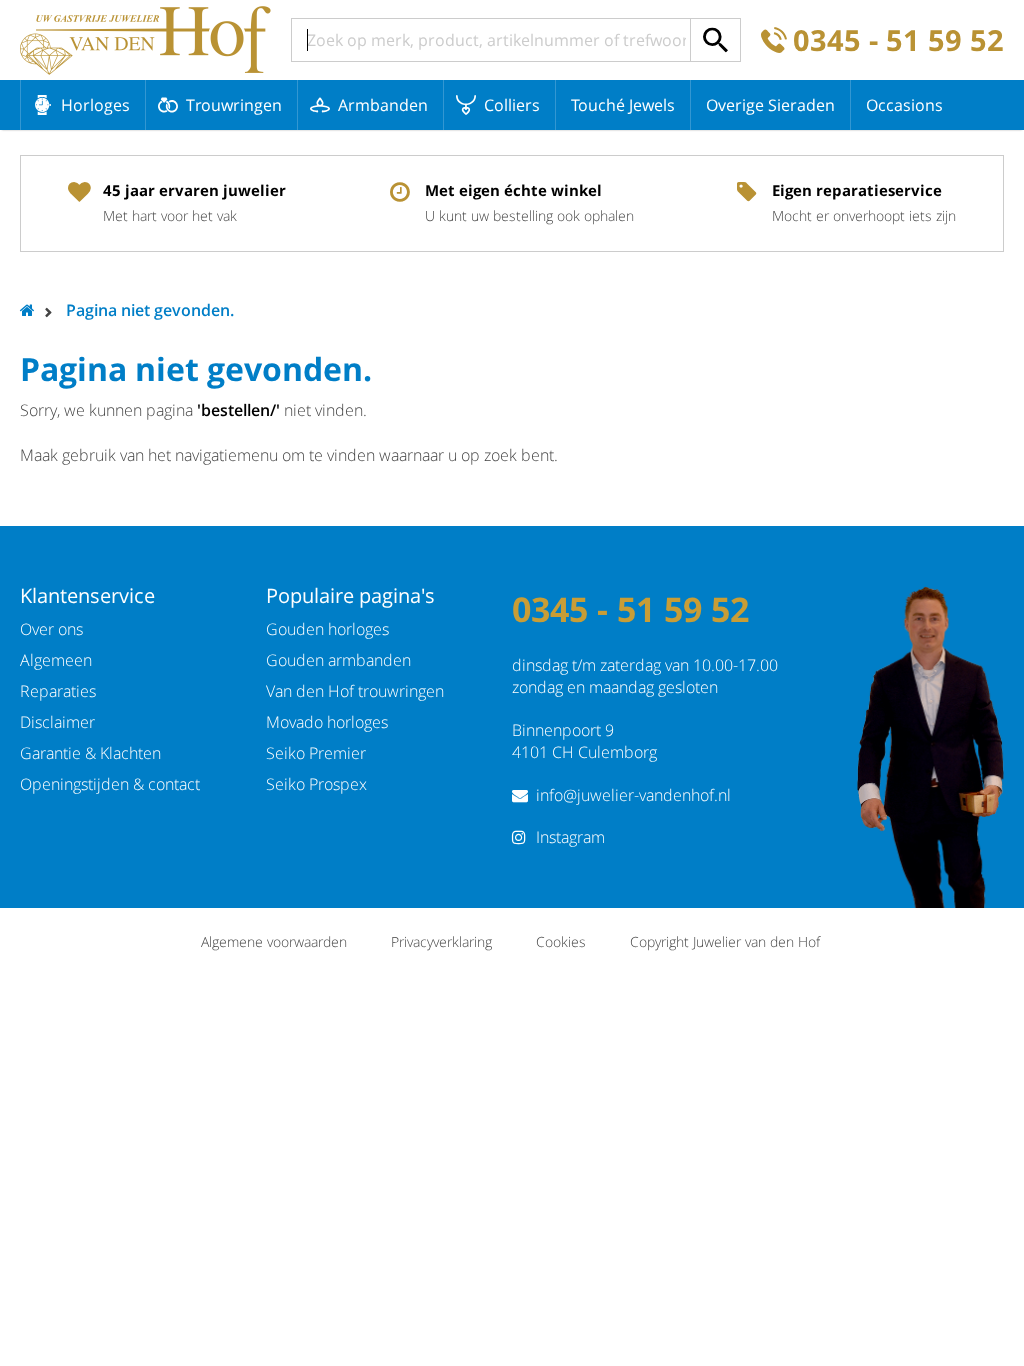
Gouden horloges (327, 629)
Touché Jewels (623, 105)
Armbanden (383, 105)
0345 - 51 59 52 (898, 40)
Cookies (561, 941)
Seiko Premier (316, 753)
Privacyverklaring (441, 941)
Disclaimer (57, 722)
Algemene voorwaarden (274, 941)
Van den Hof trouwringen (355, 691)
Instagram (570, 837)
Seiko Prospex (316, 784)
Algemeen (56, 660)
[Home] (145, 40)
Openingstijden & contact (110, 784)
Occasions (904, 105)
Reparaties (58, 691)
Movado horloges (327, 722)
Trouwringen (234, 105)
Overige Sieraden (770, 105)
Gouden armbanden (338, 660)
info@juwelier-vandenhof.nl (633, 795)
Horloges (95, 105)
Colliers (512, 105)
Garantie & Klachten (90, 753)
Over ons (51, 629)
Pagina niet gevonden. (150, 310)
